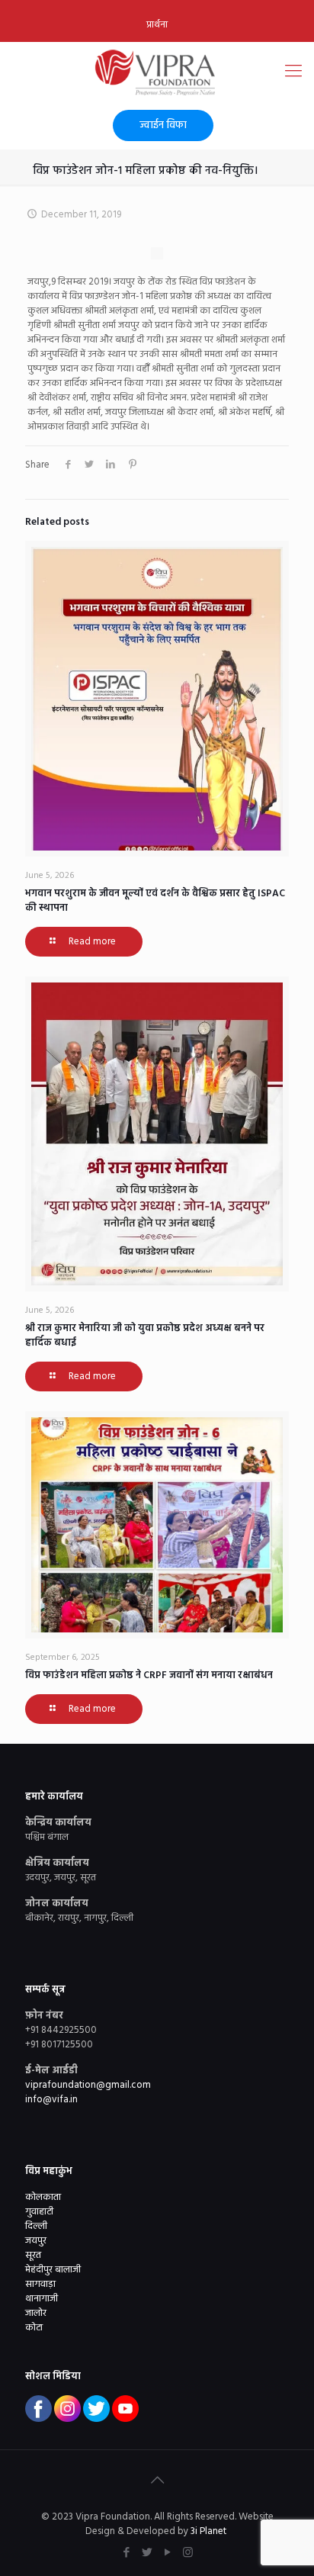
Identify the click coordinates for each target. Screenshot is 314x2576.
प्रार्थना (157, 25)
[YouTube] (167, 2553)
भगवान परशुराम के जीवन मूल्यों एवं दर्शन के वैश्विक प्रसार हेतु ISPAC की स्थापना (155, 901)
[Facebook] (126, 2553)
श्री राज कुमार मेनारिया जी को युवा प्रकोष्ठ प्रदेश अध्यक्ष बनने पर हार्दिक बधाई (145, 1336)
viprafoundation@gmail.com (88, 2085)
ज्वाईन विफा (163, 125)
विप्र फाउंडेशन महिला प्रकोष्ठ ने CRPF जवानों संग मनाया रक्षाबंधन (149, 1676)
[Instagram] (188, 2553)
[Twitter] (147, 2553)
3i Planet (210, 2531)
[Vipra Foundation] (157, 72)
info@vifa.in (51, 2100)
